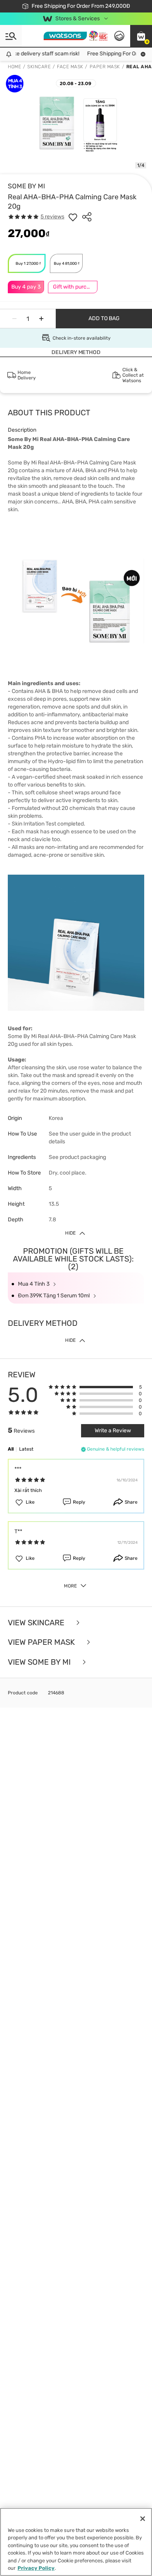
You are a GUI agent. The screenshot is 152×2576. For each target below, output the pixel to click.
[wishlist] (73, 217)
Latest (26, 1449)
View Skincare (37, 1623)
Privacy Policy (36, 2568)
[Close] (143, 2519)
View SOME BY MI (40, 1662)
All (11, 1449)
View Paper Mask (42, 1642)
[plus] (41, 319)
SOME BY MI (27, 186)
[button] (141, 36)
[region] (76, 2542)
